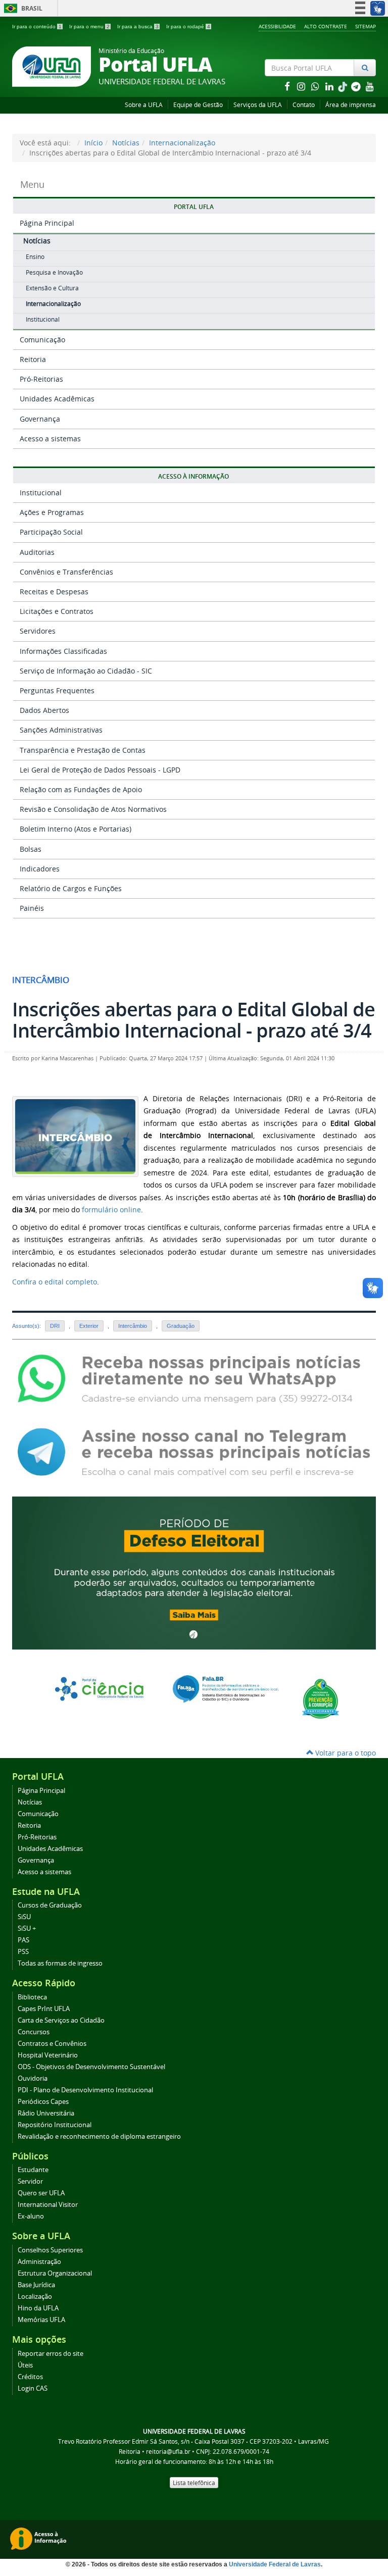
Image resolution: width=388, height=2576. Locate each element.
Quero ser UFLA (41, 2193)
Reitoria (33, 359)
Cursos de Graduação (50, 1905)
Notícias (126, 143)
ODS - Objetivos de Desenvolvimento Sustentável (91, 2067)
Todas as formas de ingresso (60, 1963)
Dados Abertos (44, 710)
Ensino (35, 257)
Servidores (38, 631)
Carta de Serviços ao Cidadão (61, 2020)
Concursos (34, 2032)
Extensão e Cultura (52, 288)
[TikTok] (344, 86)
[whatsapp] (316, 86)
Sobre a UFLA (144, 105)
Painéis (32, 908)
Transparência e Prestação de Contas (83, 750)
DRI (55, 1326)
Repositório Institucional (55, 2125)
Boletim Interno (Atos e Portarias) (76, 829)
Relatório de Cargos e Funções (71, 888)
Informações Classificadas (63, 651)
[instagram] (302, 86)
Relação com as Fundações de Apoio (81, 789)
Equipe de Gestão (198, 105)
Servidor (30, 2181)
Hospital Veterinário (48, 2055)
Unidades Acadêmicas (57, 399)
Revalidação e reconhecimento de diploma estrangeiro (99, 2136)
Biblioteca (32, 1997)
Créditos (30, 2377)
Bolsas (31, 849)
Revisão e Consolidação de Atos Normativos (93, 809)
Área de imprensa (351, 105)
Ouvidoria (33, 2078)
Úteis (25, 2365)
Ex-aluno (31, 2216)
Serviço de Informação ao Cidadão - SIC (86, 671)
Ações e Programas (52, 512)
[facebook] (288, 86)
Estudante (33, 2170)
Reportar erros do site (51, 2354)
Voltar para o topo (345, 1753)
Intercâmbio (133, 1326)
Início (93, 143)
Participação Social (51, 532)
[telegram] (357, 86)
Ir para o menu (89, 27)
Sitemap (366, 26)
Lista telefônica (194, 2483)
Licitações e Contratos (57, 611)
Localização (35, 2297)
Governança (40, 419)
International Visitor (48, 2205)
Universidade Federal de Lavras (275, 2564)
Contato (304, 105)
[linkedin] (330, 86)
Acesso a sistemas (50, 439)
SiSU (24, 1917)
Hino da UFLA (38, 2308)
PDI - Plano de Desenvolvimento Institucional (85, 2090)
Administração (39, 2262)
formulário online (110, 1209)
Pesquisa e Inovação (54, 272)
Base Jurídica (36, 2285)
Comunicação (42, 340)
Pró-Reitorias (41, 379)
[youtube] (370, 86)
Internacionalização (182, 143)
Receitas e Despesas (54, 591)
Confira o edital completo (55, 1282)
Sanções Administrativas (61, 730)
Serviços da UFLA (258, 105)
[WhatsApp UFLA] (194, 1378)
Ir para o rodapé (188, 27)
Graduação (181, 1326)
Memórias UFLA (41, 2320)
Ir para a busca (138, 27)
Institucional (43, 319)
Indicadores (40, 869)
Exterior (89, 1326)
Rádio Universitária (46, 2113)
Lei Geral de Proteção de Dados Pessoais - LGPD (100, 770)
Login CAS (33, 2388)
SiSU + (27, 1928)
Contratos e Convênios (52, 2044)
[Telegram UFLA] (194, 1451)
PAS (23, 1940)
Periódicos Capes (43, 2102)
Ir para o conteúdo (37, 27)
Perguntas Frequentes (57, 690)
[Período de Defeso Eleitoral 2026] (194, 1572)
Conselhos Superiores (50, 2250)
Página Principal (47, 223)
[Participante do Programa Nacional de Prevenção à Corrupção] (321, 1698)
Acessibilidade (277, 26)
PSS (23, 1952)
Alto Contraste (326, 26)
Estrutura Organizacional (55, 2273)
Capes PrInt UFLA (44, 2009)
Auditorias (37, 552)
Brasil (21, 8)
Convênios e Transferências (66, 572)
